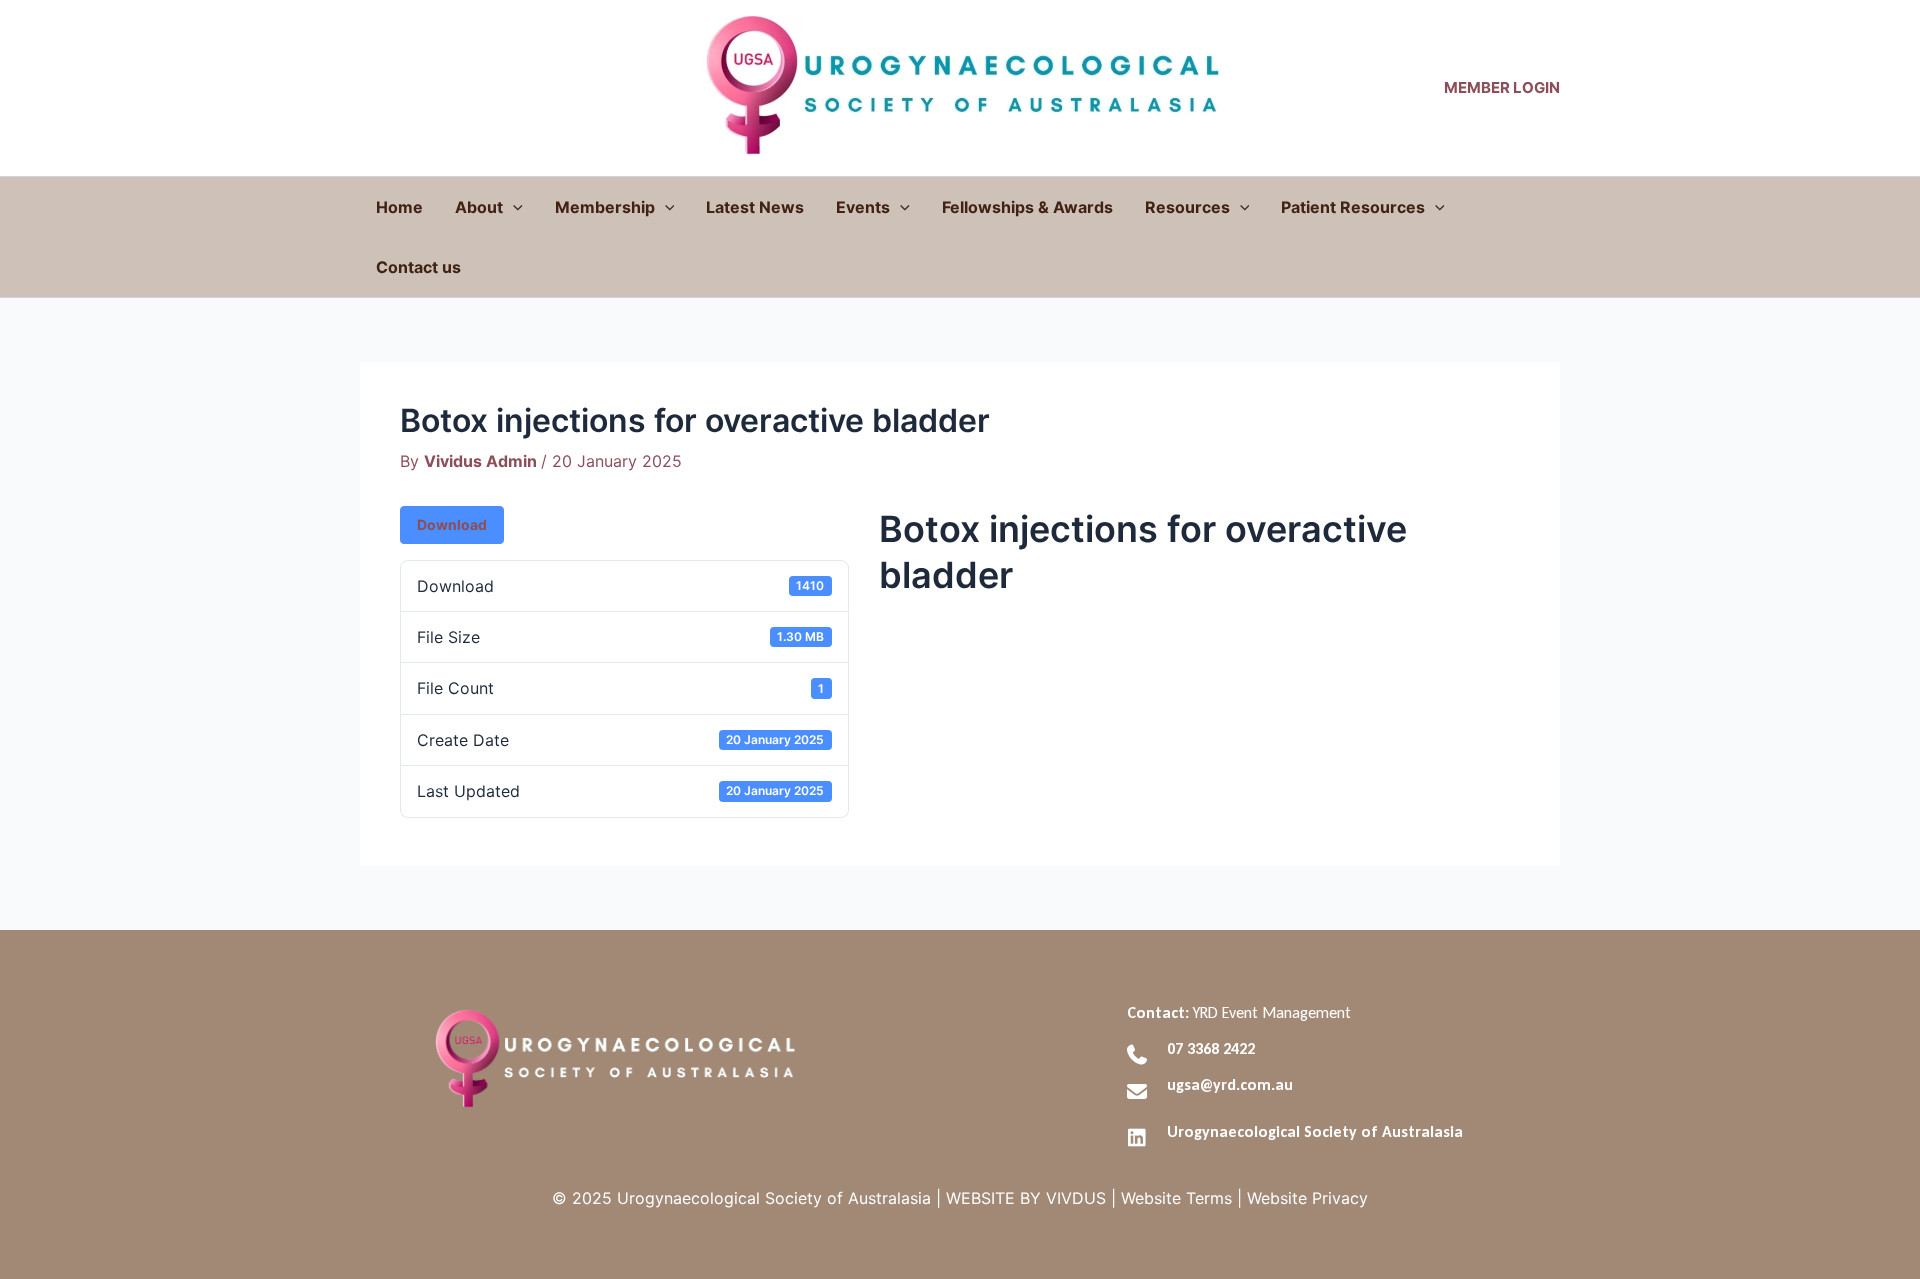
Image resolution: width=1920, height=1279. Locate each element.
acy (1307, 1198)
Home (399, 207)
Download (452, 524)
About (479, 207)
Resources (1187, 207)
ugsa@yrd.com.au (1230, 1084)
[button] (513, 207)
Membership (605, 207)
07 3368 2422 (1211, 1048)
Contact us (418, 267)
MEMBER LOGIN (1502, 87)
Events (863, 207)
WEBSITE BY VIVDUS (1026, 1198)
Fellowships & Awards (1027, 207)
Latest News (755, 207)
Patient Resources (1353, 207)
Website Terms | (1179, 1198)
